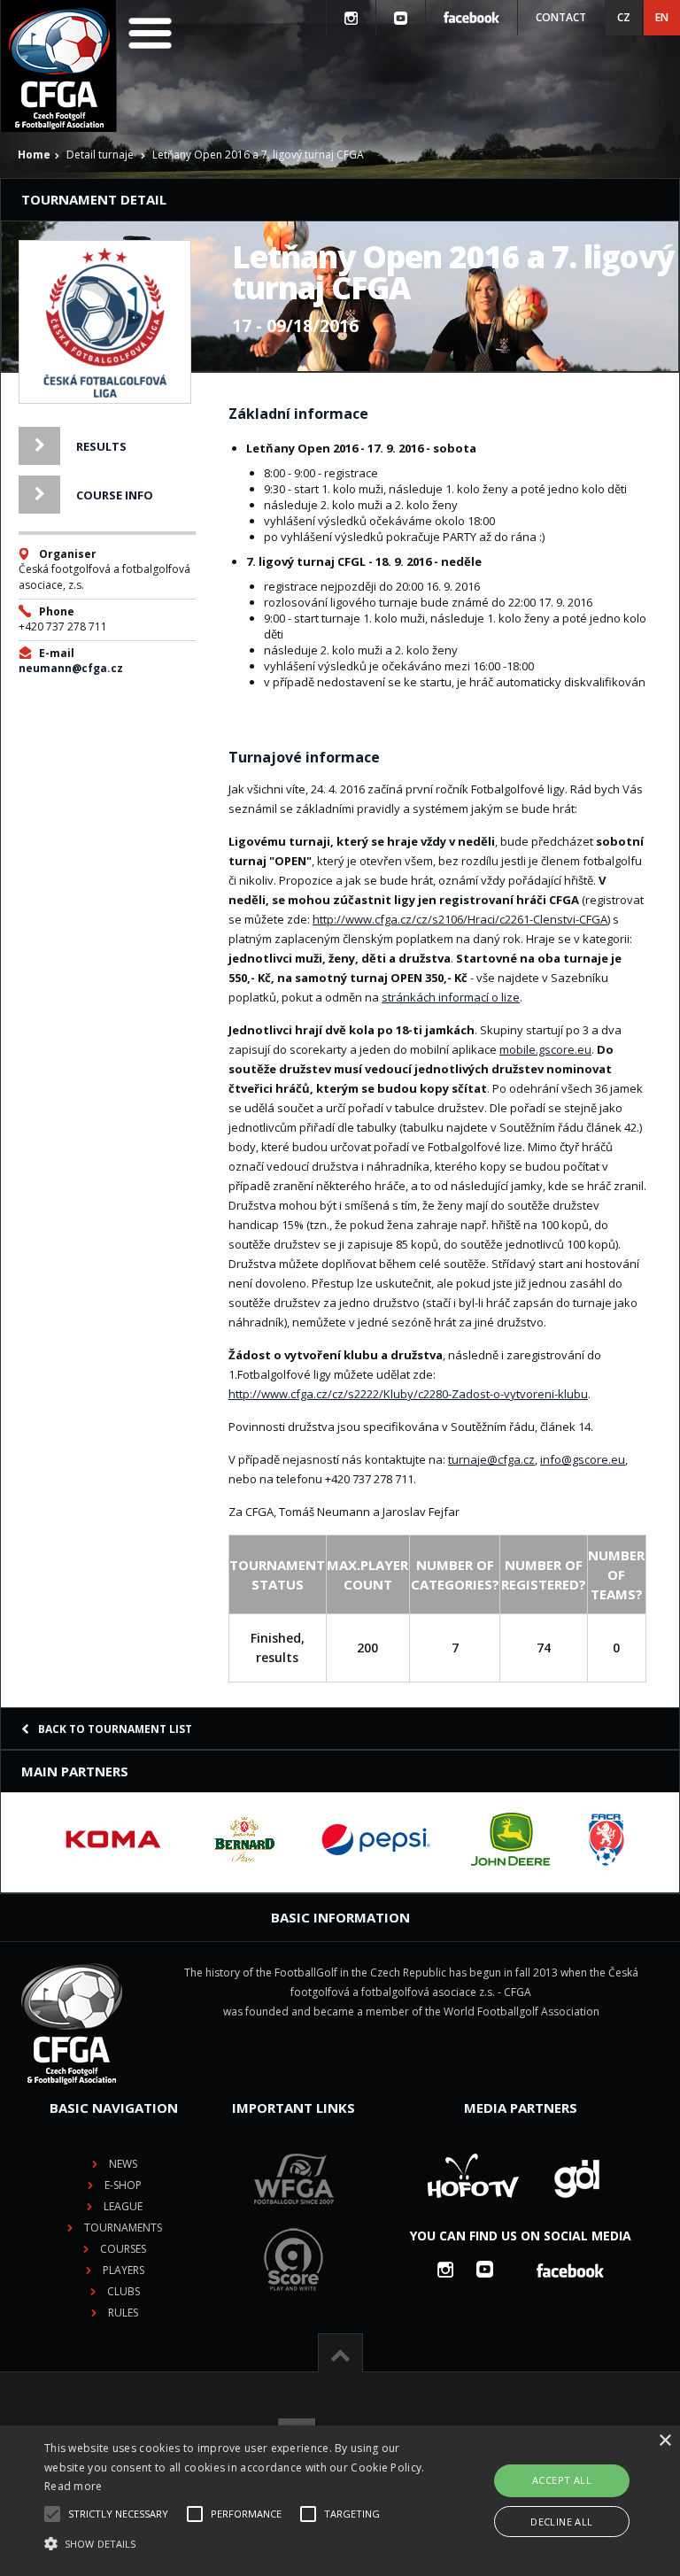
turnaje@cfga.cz (491, 1459)
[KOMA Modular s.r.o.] (113, 1839)
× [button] (665, 2441)
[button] (236, 2544)
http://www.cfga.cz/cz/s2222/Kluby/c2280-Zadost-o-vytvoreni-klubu (408, 1394)
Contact (561, 17)
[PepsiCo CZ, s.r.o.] (375, 1839)
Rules (123, 2313)
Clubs (124, 2291)
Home (34, 155)
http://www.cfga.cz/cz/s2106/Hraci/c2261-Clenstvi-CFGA (460, 919)
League (123, 2206)
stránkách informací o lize (451, 997)
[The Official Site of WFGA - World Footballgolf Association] (294, 2218)
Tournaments (123, 2228)
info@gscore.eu (583, 1459)
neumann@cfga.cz (71, 668)
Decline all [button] (561, 2522)
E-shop (123, 2185)
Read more (73, 2486)
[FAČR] (607, 1839)
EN (662, 17)
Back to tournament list (115, 1729)
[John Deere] (510, 1839)
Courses (123, 2249)
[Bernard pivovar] (244, 1839)
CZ (624, 17)
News (123, 2164)
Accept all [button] (562, 2480)
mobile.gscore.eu (545, 1049)
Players (124, 2270)
